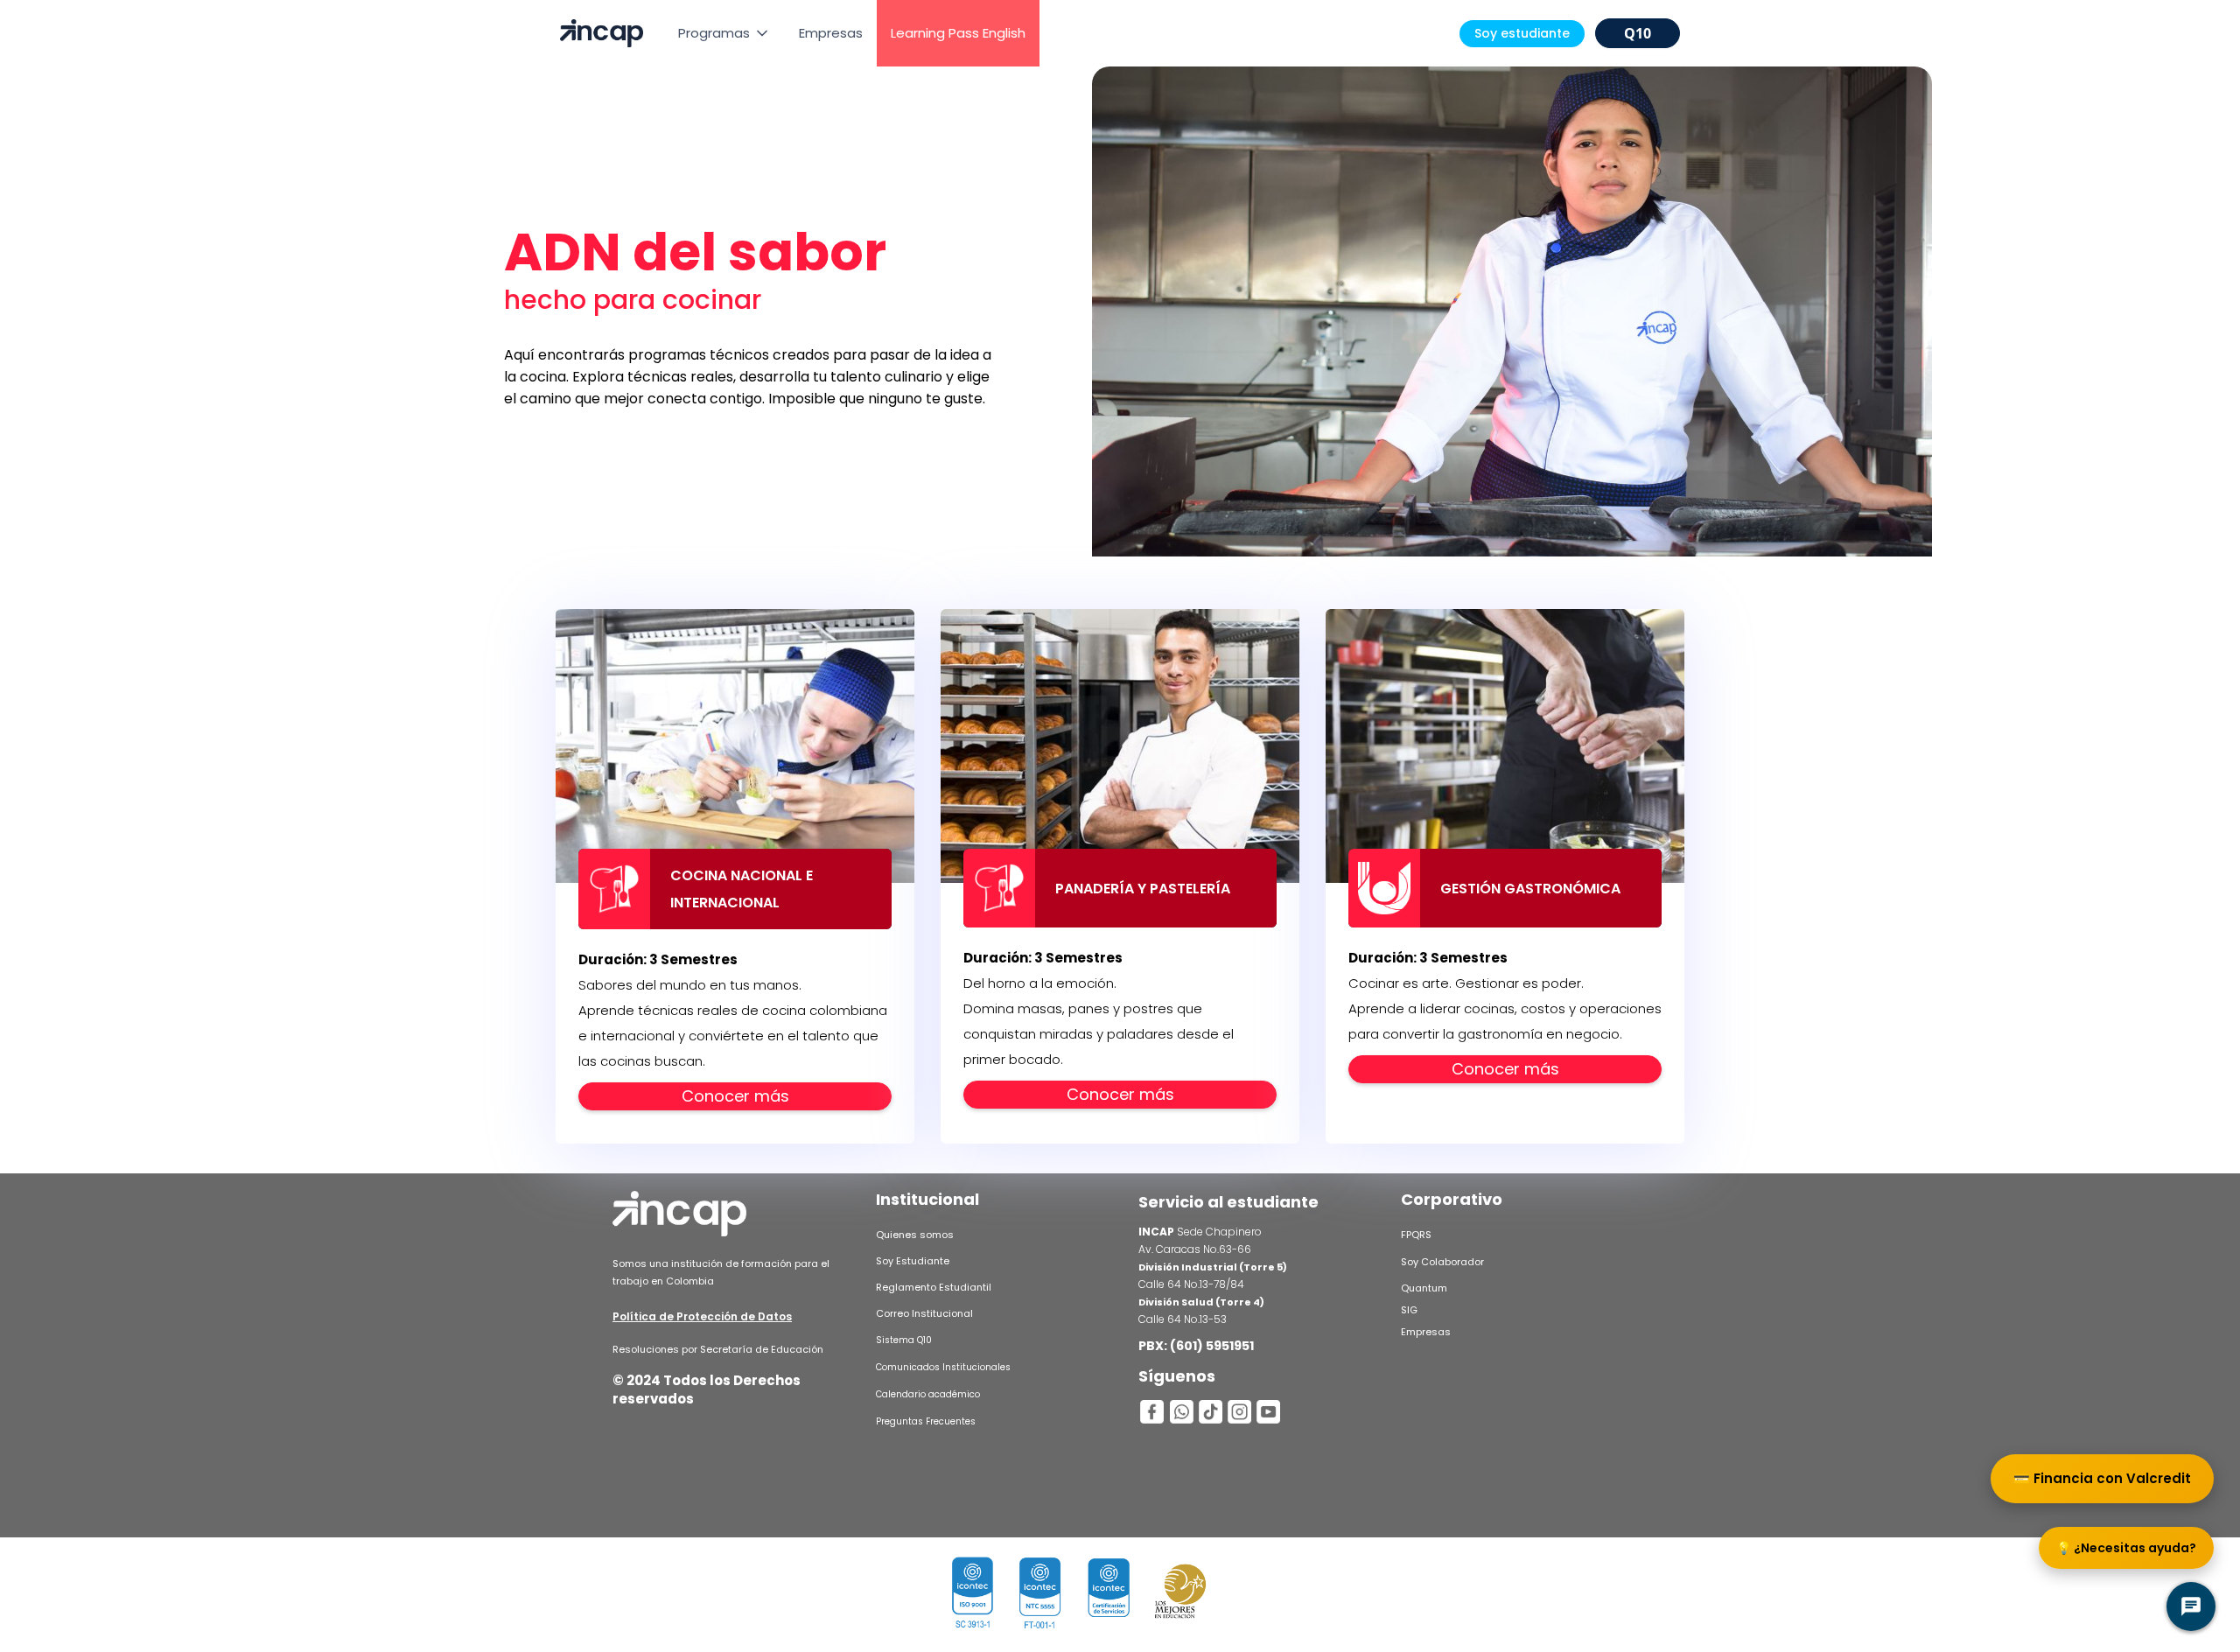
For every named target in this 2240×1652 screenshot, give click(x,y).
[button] (724, 33)
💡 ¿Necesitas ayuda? (2126, 1548)
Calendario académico (928, 1394)
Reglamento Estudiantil (934, 1287)
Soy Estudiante (913, 1261)
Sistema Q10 (904, 1340)
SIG (1409, 1310)
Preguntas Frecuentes (926, 1421)
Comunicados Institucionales (943, 1367)
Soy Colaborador (1442, 1262)
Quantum (1424, 1288)
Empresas (831, 33)
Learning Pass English (958, 33)
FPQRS (1416, 1235)
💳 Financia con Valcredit (2102, 1478)
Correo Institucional (924, 1313)
